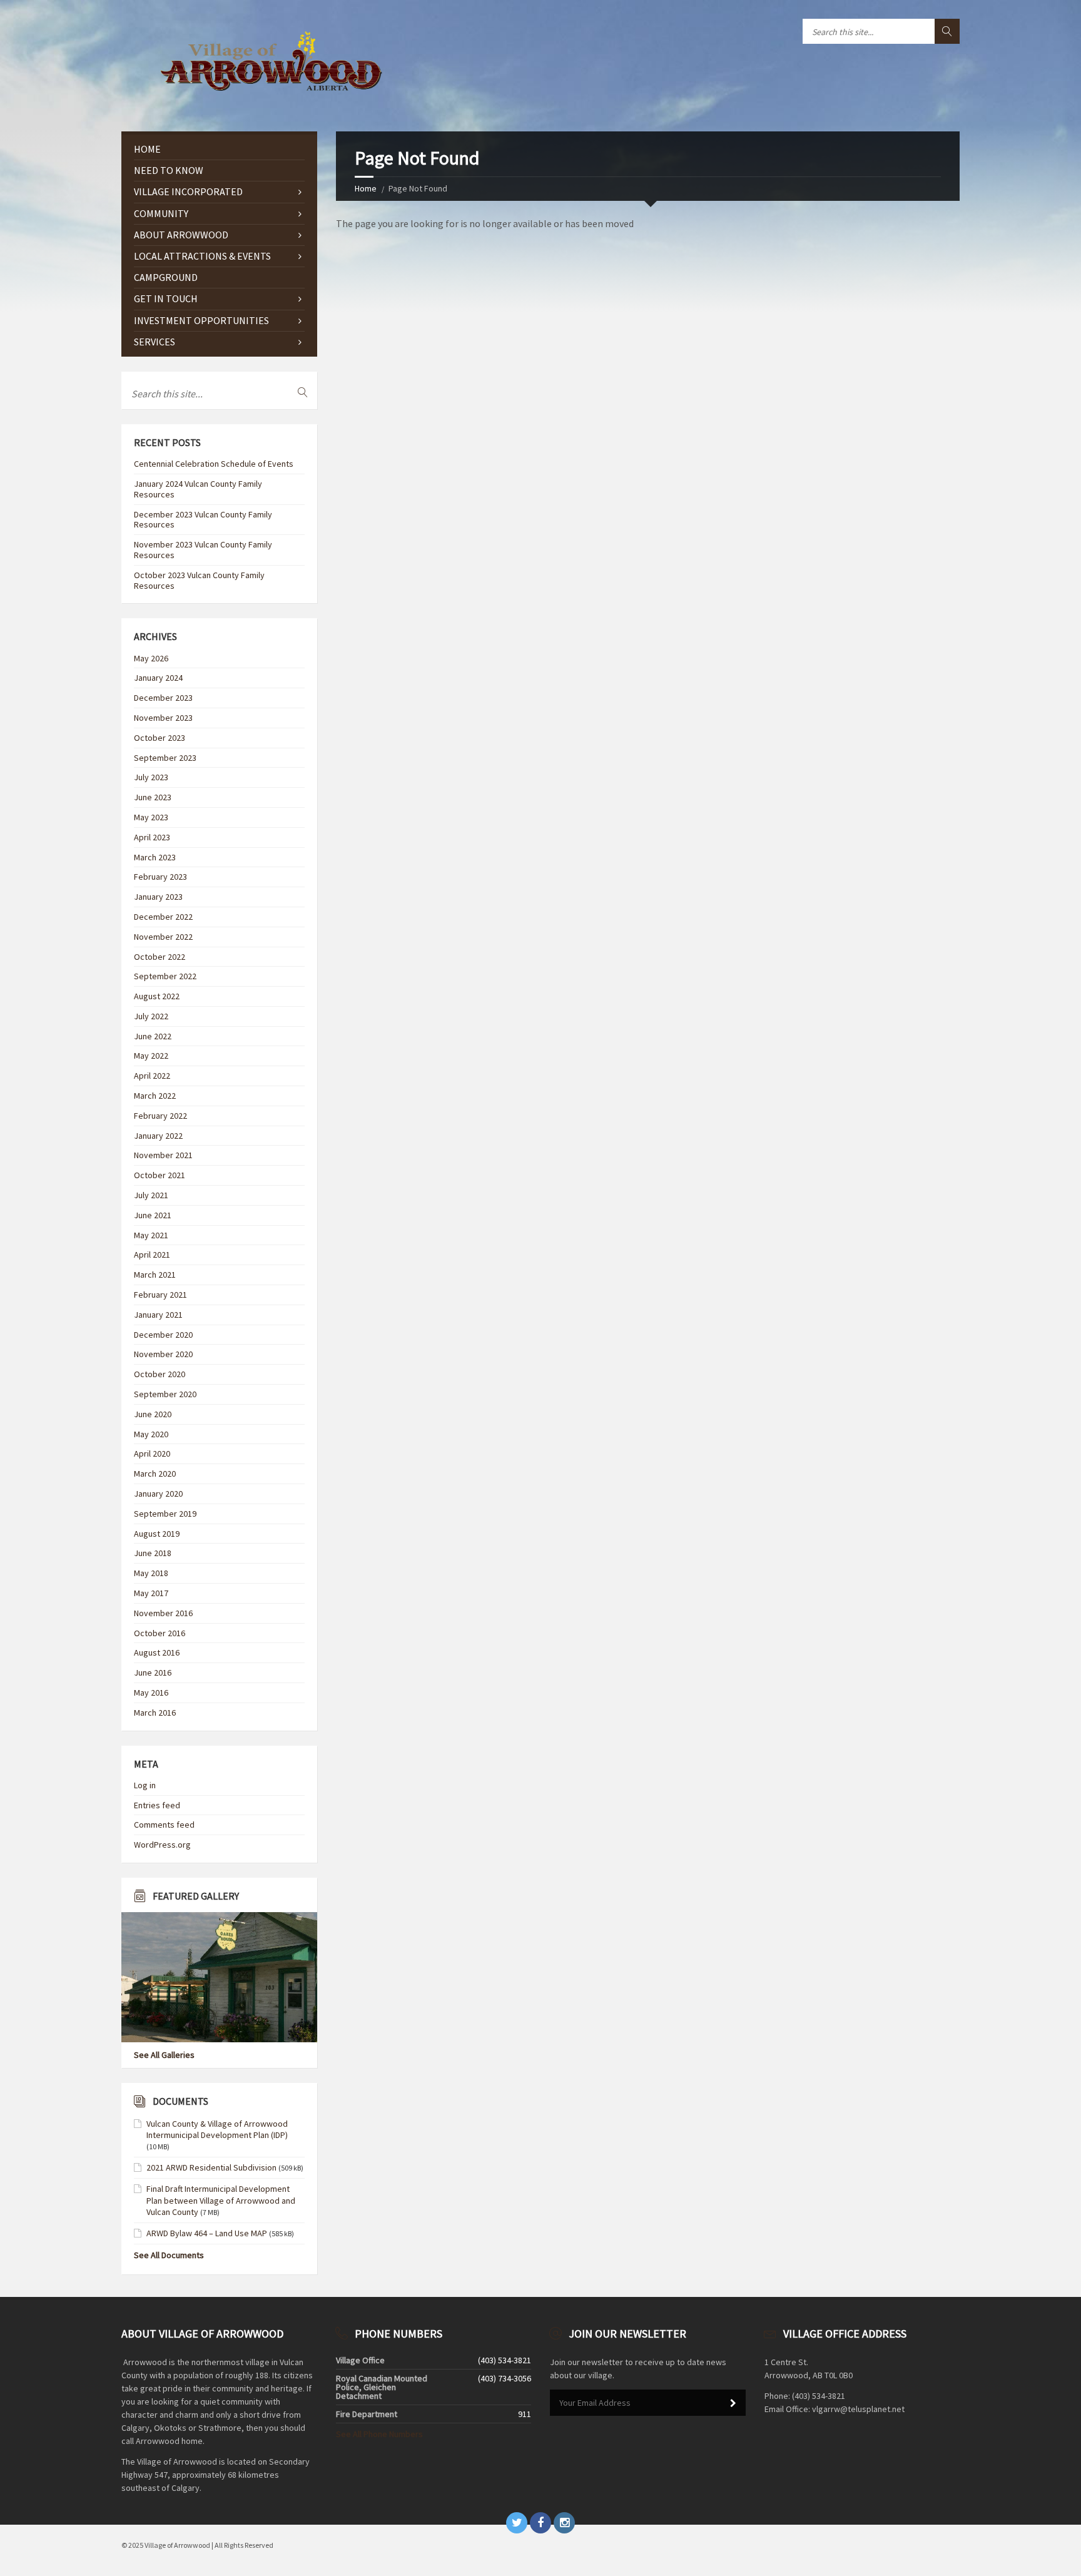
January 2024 (158, 678)
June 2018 (153, 1553)
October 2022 (160, 957)
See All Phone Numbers (379, 2434)
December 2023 (163, 698)
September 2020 (165, 1394)
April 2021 (152, 1255)
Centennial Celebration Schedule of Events (214, 464)
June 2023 (153, 797)
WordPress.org (162, 1845)
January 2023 (158, 897)
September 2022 (165, 976)
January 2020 (158, 1494)
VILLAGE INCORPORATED (188, 191)
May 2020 (151, 1434)
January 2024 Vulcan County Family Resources (198, 489)
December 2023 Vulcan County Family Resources (203, 520)
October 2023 (160, 738)
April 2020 (152, 1453)
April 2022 (152, 1076)
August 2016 (157, 1652)
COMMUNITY (161, 213)
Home (366, 188)
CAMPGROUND (166, 277)
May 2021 (151, 1235)
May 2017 (151, 1593)
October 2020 (160, 1374)
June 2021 (153, 1215)
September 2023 (165, 758)
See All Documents (169, 2255)
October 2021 (160, 1175)
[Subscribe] (733, 2403)
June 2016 (153, 1672)
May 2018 (151, 1573)
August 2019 (157, 1534)
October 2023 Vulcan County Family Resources (199, 580)
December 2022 (163, 917)
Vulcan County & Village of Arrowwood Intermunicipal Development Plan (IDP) (217, 2129)
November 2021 (163, 1155)
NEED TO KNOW (169, 170)
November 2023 (163, 718)
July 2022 (151, 1016)
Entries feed (157, 1805)
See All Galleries (164, 2055)
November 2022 (163, 937)
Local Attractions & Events (202, 256)
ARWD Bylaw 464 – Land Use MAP (207, 2233)
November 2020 (163, 1354)
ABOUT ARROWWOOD (181, 235)
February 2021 (160, 1295)
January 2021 (158, 1315)
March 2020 (155, 1474)
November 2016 (163, 1613)
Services (155, 342)
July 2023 (151, 777)
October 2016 (160, 1633)
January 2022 (158, 1136)
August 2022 (157, 996)
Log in (145, 1785)
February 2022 (160, 1116)
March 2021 (155, 1275)
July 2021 (151, 1195)
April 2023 (152, 837)
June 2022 (153, 1036)
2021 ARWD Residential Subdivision (211, 2167)
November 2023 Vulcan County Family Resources (203, 550)
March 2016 (155, 1713)
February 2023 (160, 877)
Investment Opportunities (201, 320)
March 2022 (155, 1096)
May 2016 (151, 1693)
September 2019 (165, 1514)
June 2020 (153, 1414)
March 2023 (155, 857)
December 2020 (163, 1335)
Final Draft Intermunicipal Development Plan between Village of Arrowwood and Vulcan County (221, 2200)
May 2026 (151, 658)
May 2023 (151, 817)
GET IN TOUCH (166, 298)
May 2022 (151, 1056)
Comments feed (164, 1825)
